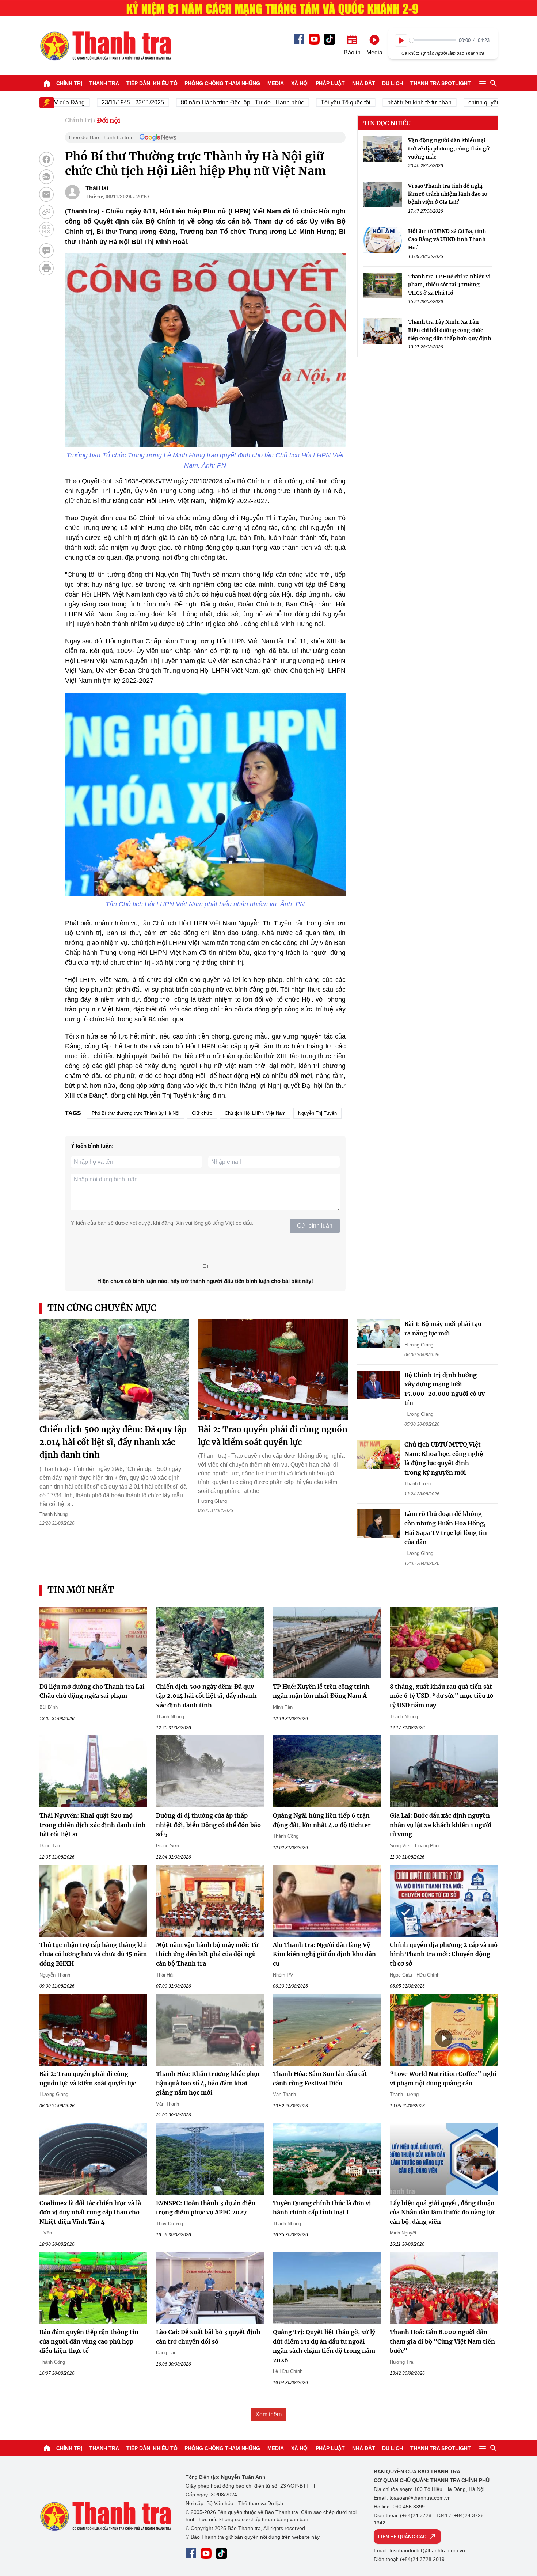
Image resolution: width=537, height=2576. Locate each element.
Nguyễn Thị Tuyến (317, 1113)
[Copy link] (46, 212)
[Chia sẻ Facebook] (46, 159)
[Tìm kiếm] (494, 83)
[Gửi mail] (46, 194)
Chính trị (69, 83)
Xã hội (300, 83)
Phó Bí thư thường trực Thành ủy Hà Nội (136, 1113)
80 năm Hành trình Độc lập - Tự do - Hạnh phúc (196, 102)
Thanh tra (104, 83)
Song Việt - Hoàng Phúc (415, 1846)
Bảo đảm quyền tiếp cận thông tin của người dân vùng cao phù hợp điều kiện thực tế (89, 2341)
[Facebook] (299, 39)
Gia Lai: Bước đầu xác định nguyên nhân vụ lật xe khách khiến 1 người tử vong (441, 1825)
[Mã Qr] (46, 229)
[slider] (433, 40)
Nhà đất (364, 83)
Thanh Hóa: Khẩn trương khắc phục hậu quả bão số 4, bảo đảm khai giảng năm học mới (208, 2083)
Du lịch (393, 83)
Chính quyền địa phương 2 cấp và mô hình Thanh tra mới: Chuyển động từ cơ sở (444, 1954)
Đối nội (108, 120)
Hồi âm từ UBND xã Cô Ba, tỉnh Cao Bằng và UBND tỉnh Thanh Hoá (447, 239)
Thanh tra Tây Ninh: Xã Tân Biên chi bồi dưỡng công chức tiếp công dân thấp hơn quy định (450, 330)
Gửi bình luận (315, 1226)
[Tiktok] (330, 39)
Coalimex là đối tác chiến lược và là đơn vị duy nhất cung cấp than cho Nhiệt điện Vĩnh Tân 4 (90, 2212)
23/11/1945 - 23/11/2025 (86, 102)
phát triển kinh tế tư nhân (373, 102)
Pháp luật (330, 83)
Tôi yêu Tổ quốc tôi (299, 102)
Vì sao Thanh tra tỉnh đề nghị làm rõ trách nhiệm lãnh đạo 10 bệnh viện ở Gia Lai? (448, 194)
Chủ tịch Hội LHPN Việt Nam (255, 1113)
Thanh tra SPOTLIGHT (441, 83)
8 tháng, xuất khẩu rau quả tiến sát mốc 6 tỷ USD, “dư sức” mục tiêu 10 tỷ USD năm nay (442, 1696)
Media (276, 83)
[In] (46, 268)
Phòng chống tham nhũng (222, 83)
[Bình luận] (46, 251)
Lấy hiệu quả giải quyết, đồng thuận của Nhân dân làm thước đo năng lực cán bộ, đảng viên (443, 2212)
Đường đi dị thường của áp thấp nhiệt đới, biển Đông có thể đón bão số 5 (208, 1825)
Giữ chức (202, 1113)
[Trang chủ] (47, 83)
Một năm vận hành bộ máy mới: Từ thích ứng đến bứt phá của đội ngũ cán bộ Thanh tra (207, 1954)
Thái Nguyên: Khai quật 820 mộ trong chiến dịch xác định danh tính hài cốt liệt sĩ (93, 1825)
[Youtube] (314, 39)
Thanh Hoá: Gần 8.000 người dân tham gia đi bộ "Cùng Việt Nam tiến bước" (442, 2341)
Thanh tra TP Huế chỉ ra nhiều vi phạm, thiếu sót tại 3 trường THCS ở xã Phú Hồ (449, 284)
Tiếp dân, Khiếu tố (152, 83)
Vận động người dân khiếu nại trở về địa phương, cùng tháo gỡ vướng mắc (449, 148)
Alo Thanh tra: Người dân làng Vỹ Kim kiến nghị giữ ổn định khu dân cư (324, 1954)
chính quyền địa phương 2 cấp (462, 102)
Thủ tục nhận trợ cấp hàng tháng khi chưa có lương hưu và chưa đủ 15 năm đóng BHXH (93, 1954)
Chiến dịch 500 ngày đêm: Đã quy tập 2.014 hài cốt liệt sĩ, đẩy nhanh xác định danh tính (113, 1442)
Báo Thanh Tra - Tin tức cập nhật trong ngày (105, 46)
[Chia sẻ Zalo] (46, 177)
